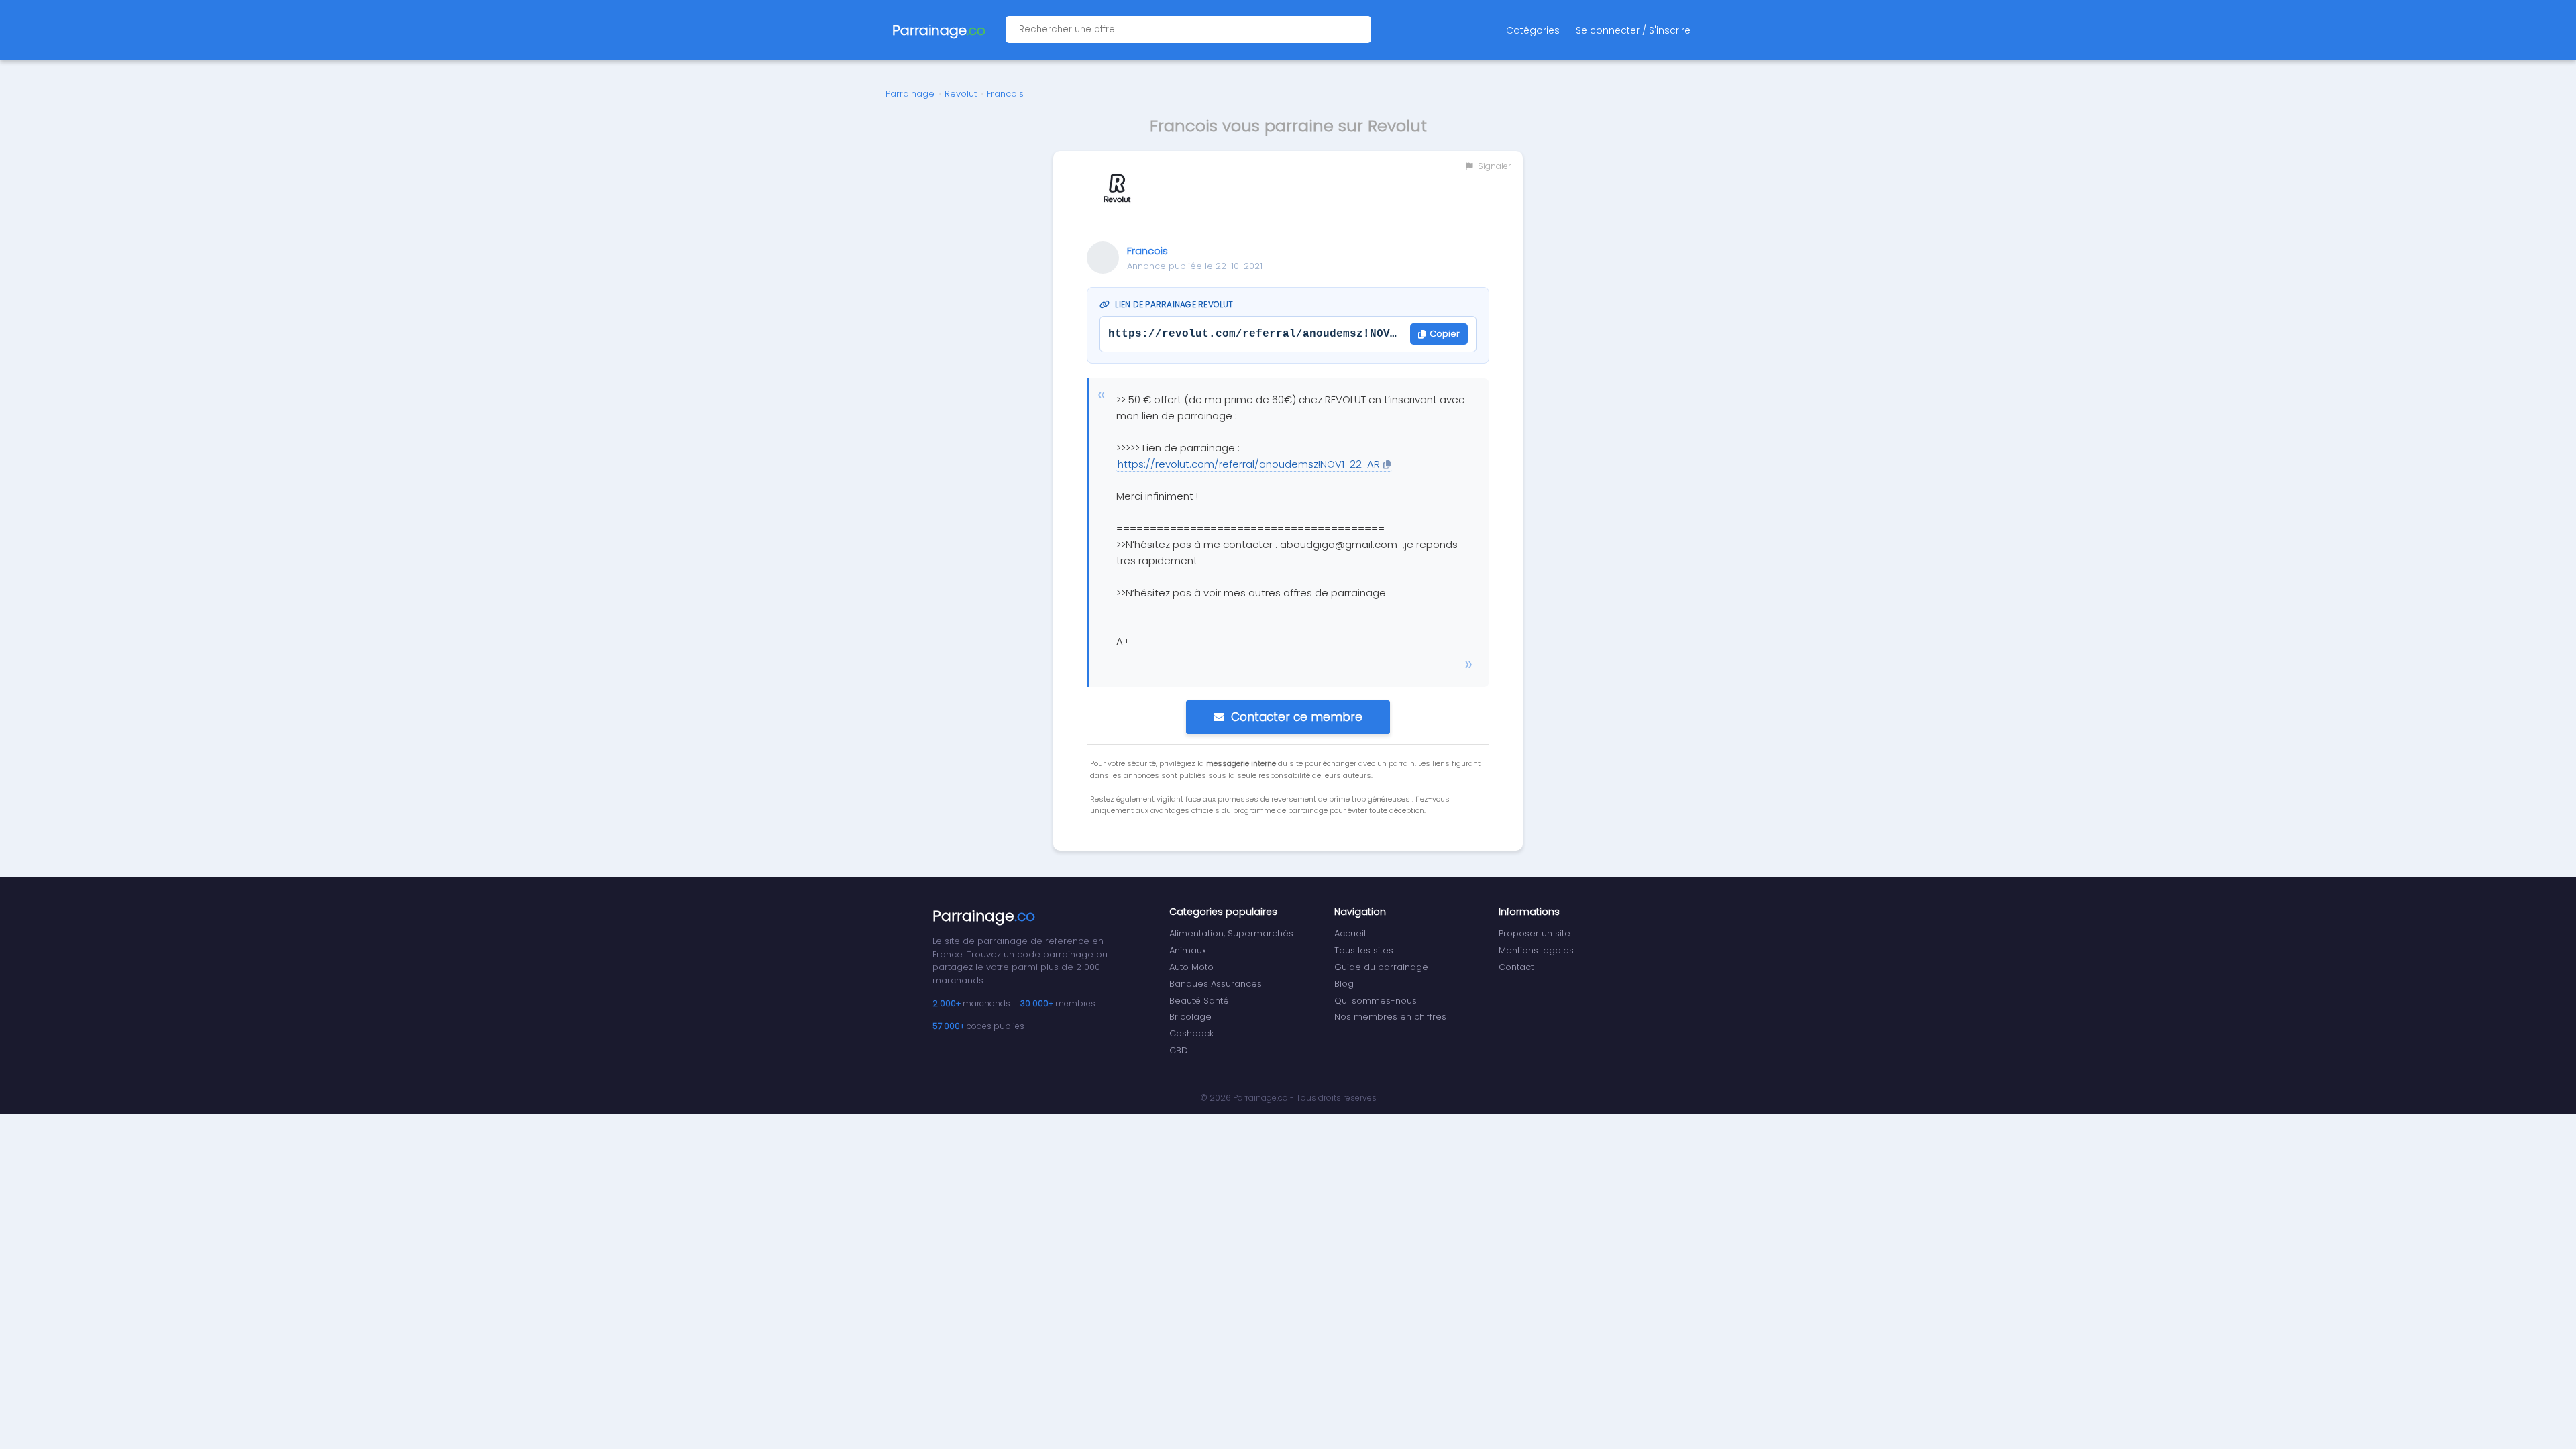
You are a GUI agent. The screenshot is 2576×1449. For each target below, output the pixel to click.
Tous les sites (1364, 950)
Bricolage (1190, 1017)
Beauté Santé (1199, 1001)
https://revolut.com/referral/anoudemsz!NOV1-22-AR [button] (1249, 464)
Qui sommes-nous (1376, 1001)
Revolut (961, 94)
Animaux (1188, 950)
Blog (1344, 984)
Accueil (1350, 933)
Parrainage (910, 94)
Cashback (1191, 1033)
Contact (1516, 967)
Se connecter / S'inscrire (1633, 30)
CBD (1179, 1050)
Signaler (1493, 166)
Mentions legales (1536, 950)
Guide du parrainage (1381, 967)
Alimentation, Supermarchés (1231, 933)
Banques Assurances (1216, 984)
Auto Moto (1191, 967)
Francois (1005, 94)
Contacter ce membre (1297, 717)
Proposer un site (1535, 933)
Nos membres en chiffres (1390, 1017)
